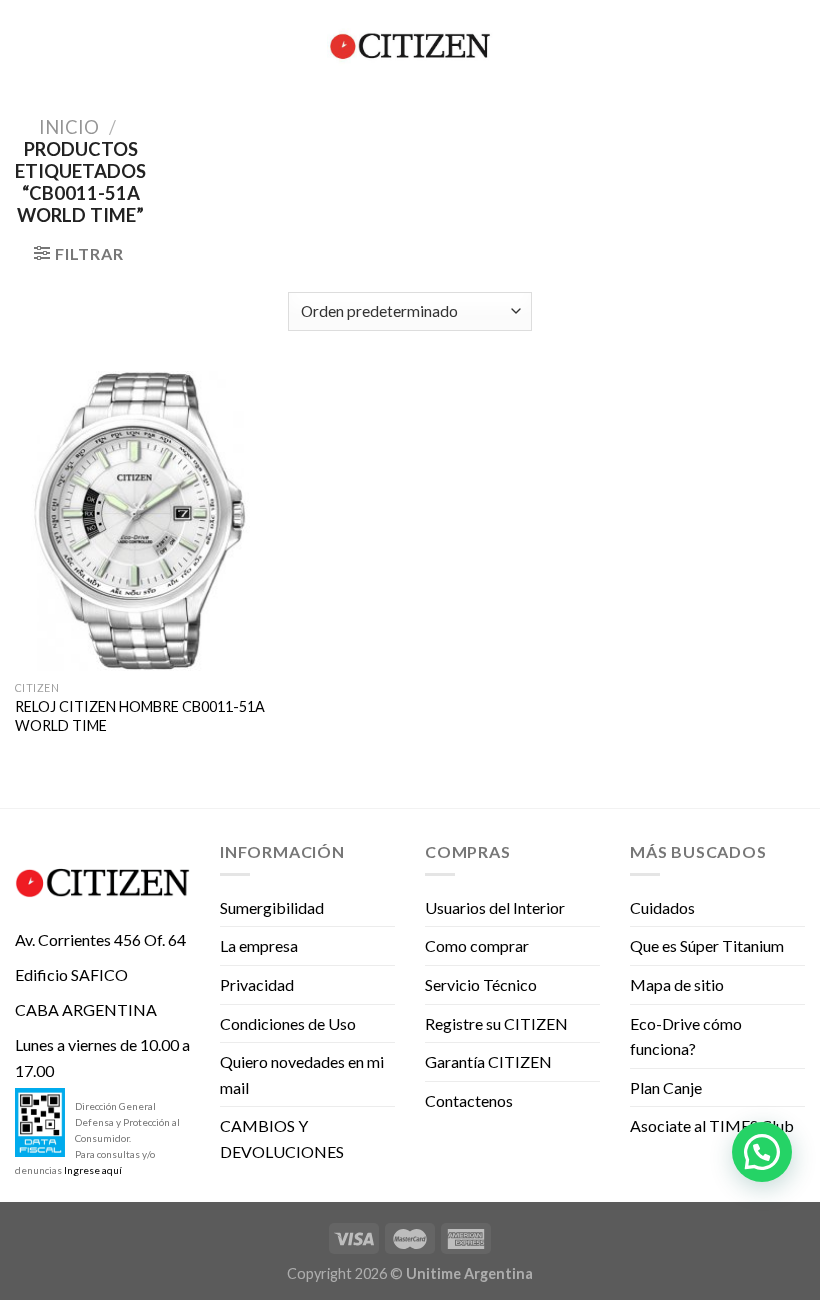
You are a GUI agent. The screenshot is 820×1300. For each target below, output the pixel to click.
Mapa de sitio (677, 984)
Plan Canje (666, 1087)
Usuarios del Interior (495, 907)
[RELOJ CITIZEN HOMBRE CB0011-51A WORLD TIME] (140, 521)
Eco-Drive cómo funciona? (686, 1036)
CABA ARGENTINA (86, 1009)
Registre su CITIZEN (496, 1023)
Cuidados (662, 907)
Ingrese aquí (93, 1170)
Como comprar (477, 945)
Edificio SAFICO (71, 974)
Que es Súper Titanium (707, 945)
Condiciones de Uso (288, 1023)
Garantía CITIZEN (488, 1061)
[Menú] (27, 45)
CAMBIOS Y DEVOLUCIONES (282, 1138)
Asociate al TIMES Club (712, 1125)
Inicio (69, 127)
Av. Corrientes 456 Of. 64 (100, 939)
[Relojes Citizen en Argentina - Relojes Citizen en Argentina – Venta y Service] (410, 46)
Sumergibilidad (272, 907)
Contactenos (469, 1100)
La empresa (259, 945)
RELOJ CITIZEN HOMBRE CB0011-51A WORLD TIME (140, 716)
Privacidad (257, 984)
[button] (762, 1152)
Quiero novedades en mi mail (302, 1074)
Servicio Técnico (481, 984)
